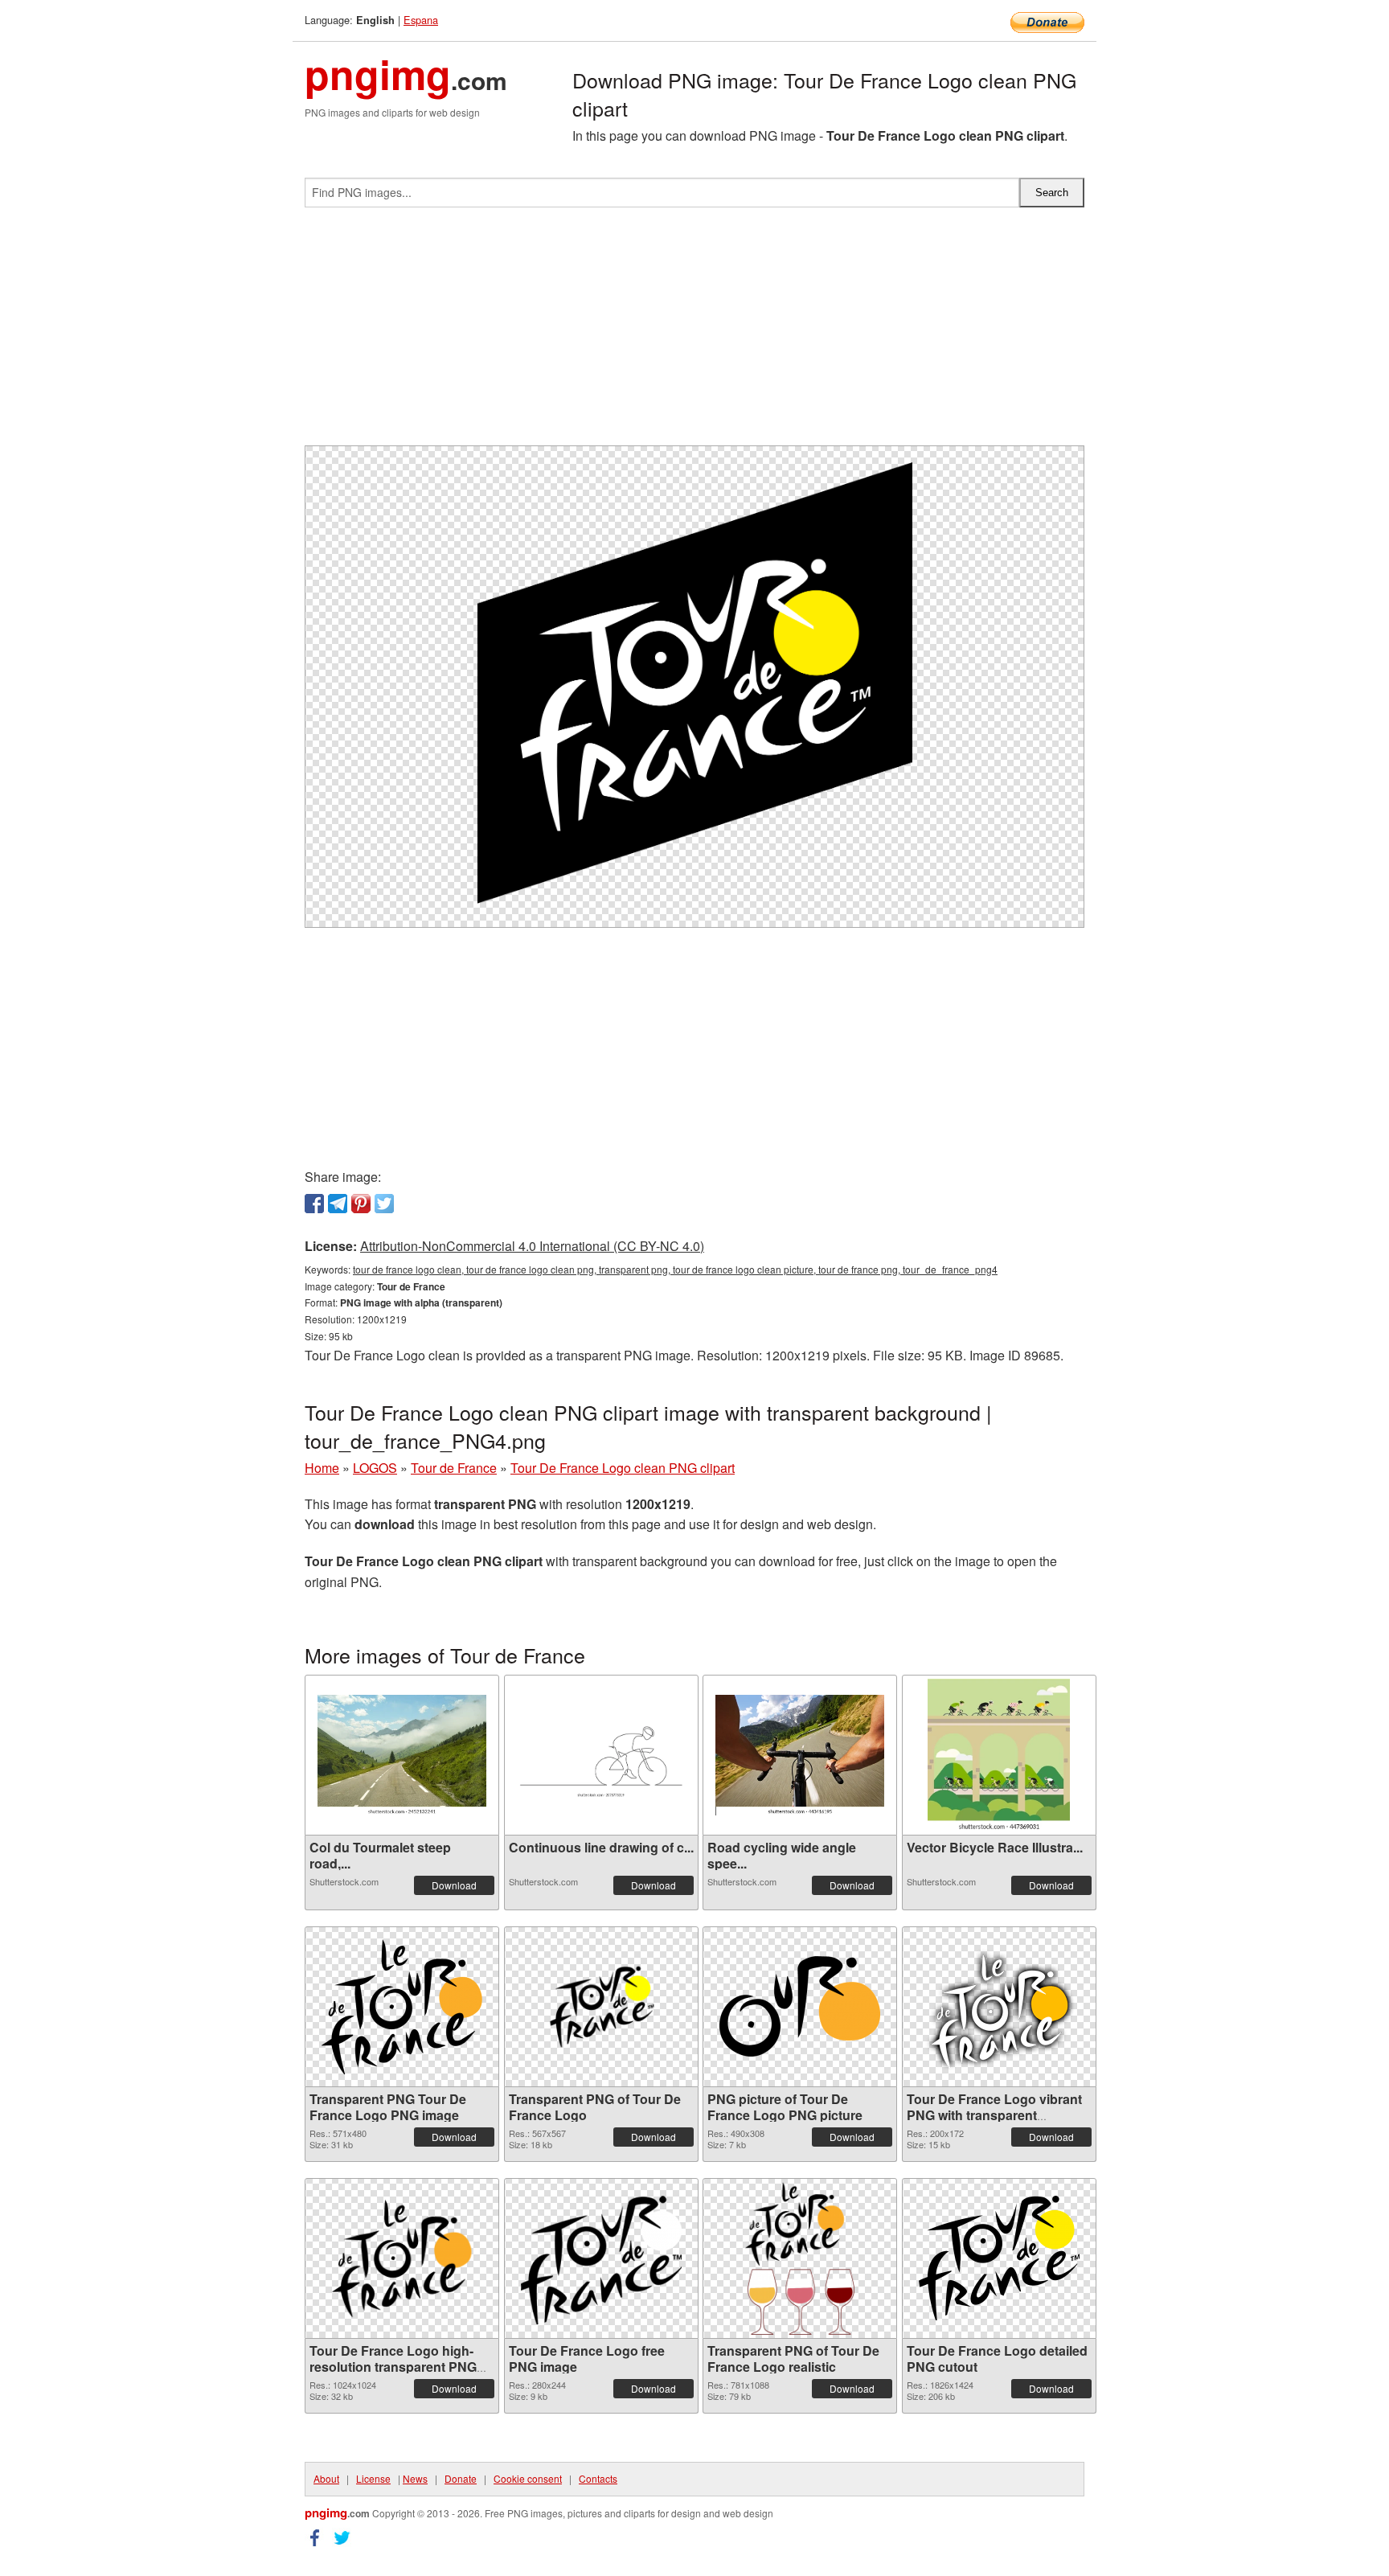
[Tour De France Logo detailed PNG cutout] (999, 2258)
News (415, 2478)
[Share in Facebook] (314, 1204)
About (326, 2478)
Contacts (598, 2478)
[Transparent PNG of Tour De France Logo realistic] (800, 2258)
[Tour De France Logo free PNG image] (601, 2258)
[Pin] (361, 1204)
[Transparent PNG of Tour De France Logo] (601, 2007)
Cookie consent (528, 2478)
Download (454, 1885)
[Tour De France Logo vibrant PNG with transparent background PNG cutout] (999, 2007)
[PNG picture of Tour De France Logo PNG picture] (800, 2006)
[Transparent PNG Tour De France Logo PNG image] (402, 2007)
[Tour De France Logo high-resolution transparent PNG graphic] (402, 2258)
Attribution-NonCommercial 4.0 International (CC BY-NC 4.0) (532, 1246)
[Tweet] (384, 1204)
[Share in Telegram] (338, 1204)
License (373, 2478)
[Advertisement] (694, 333)
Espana (421, 20)
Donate (461, 2478)
